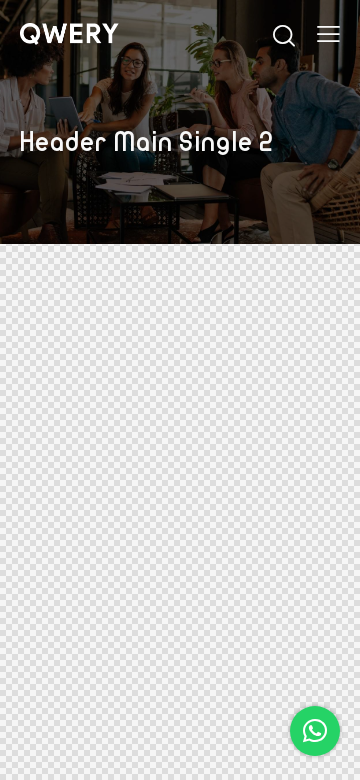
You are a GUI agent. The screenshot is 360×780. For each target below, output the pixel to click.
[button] (315, 731)
